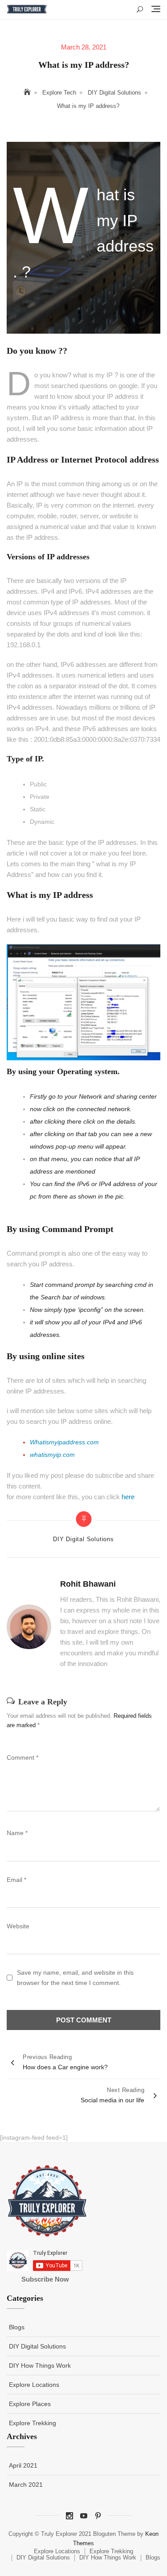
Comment (22, 1757)
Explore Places (30, 2404)
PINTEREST (98, 2516)
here (128, 1497)
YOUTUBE (84, 2516)
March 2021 (26, 2485)
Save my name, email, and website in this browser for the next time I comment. (75, 1977)
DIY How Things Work (40, 2365)
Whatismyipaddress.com (64, 1442)
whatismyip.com (52, 1455)
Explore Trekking (33, 2423)
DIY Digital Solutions (83, 1539)
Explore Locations (34, 2385)
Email (16, 1880)
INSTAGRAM (69, 2516)
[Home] (28, 92)
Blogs (17, 2327)
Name (17, 1833)
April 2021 (23, 2465)
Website (18, 1926)
